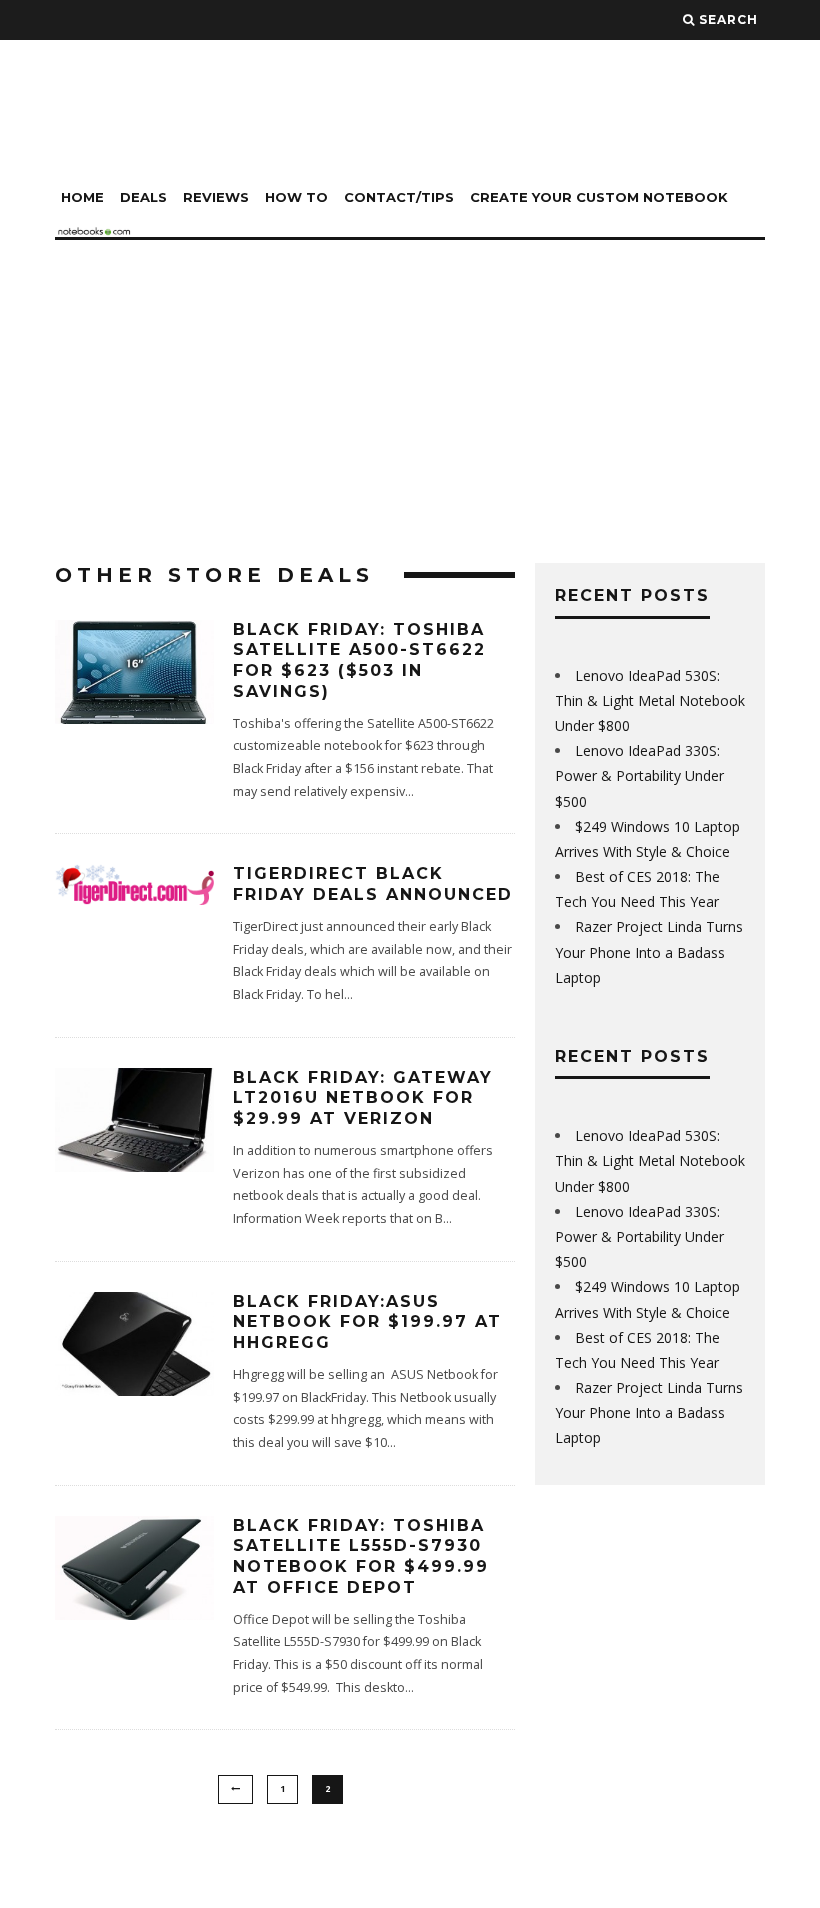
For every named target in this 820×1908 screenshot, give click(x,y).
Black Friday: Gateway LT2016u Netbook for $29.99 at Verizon (363, 1098)
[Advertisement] (410, 390)
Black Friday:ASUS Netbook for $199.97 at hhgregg (367, 1322)
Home (82, 197)
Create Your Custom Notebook (599, 197)
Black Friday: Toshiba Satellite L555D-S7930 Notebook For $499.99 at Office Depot (361, 1556)
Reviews (216, 197)
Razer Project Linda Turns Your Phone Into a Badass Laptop (649, 951)
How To (296, 197)
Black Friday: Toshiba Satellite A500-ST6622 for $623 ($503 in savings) (359, 660)
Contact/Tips (399, 197)
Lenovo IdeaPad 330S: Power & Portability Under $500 (639, 775)
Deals (143, 197)
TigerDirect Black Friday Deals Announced (373, 884)
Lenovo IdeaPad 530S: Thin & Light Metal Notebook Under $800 (650, 700)
